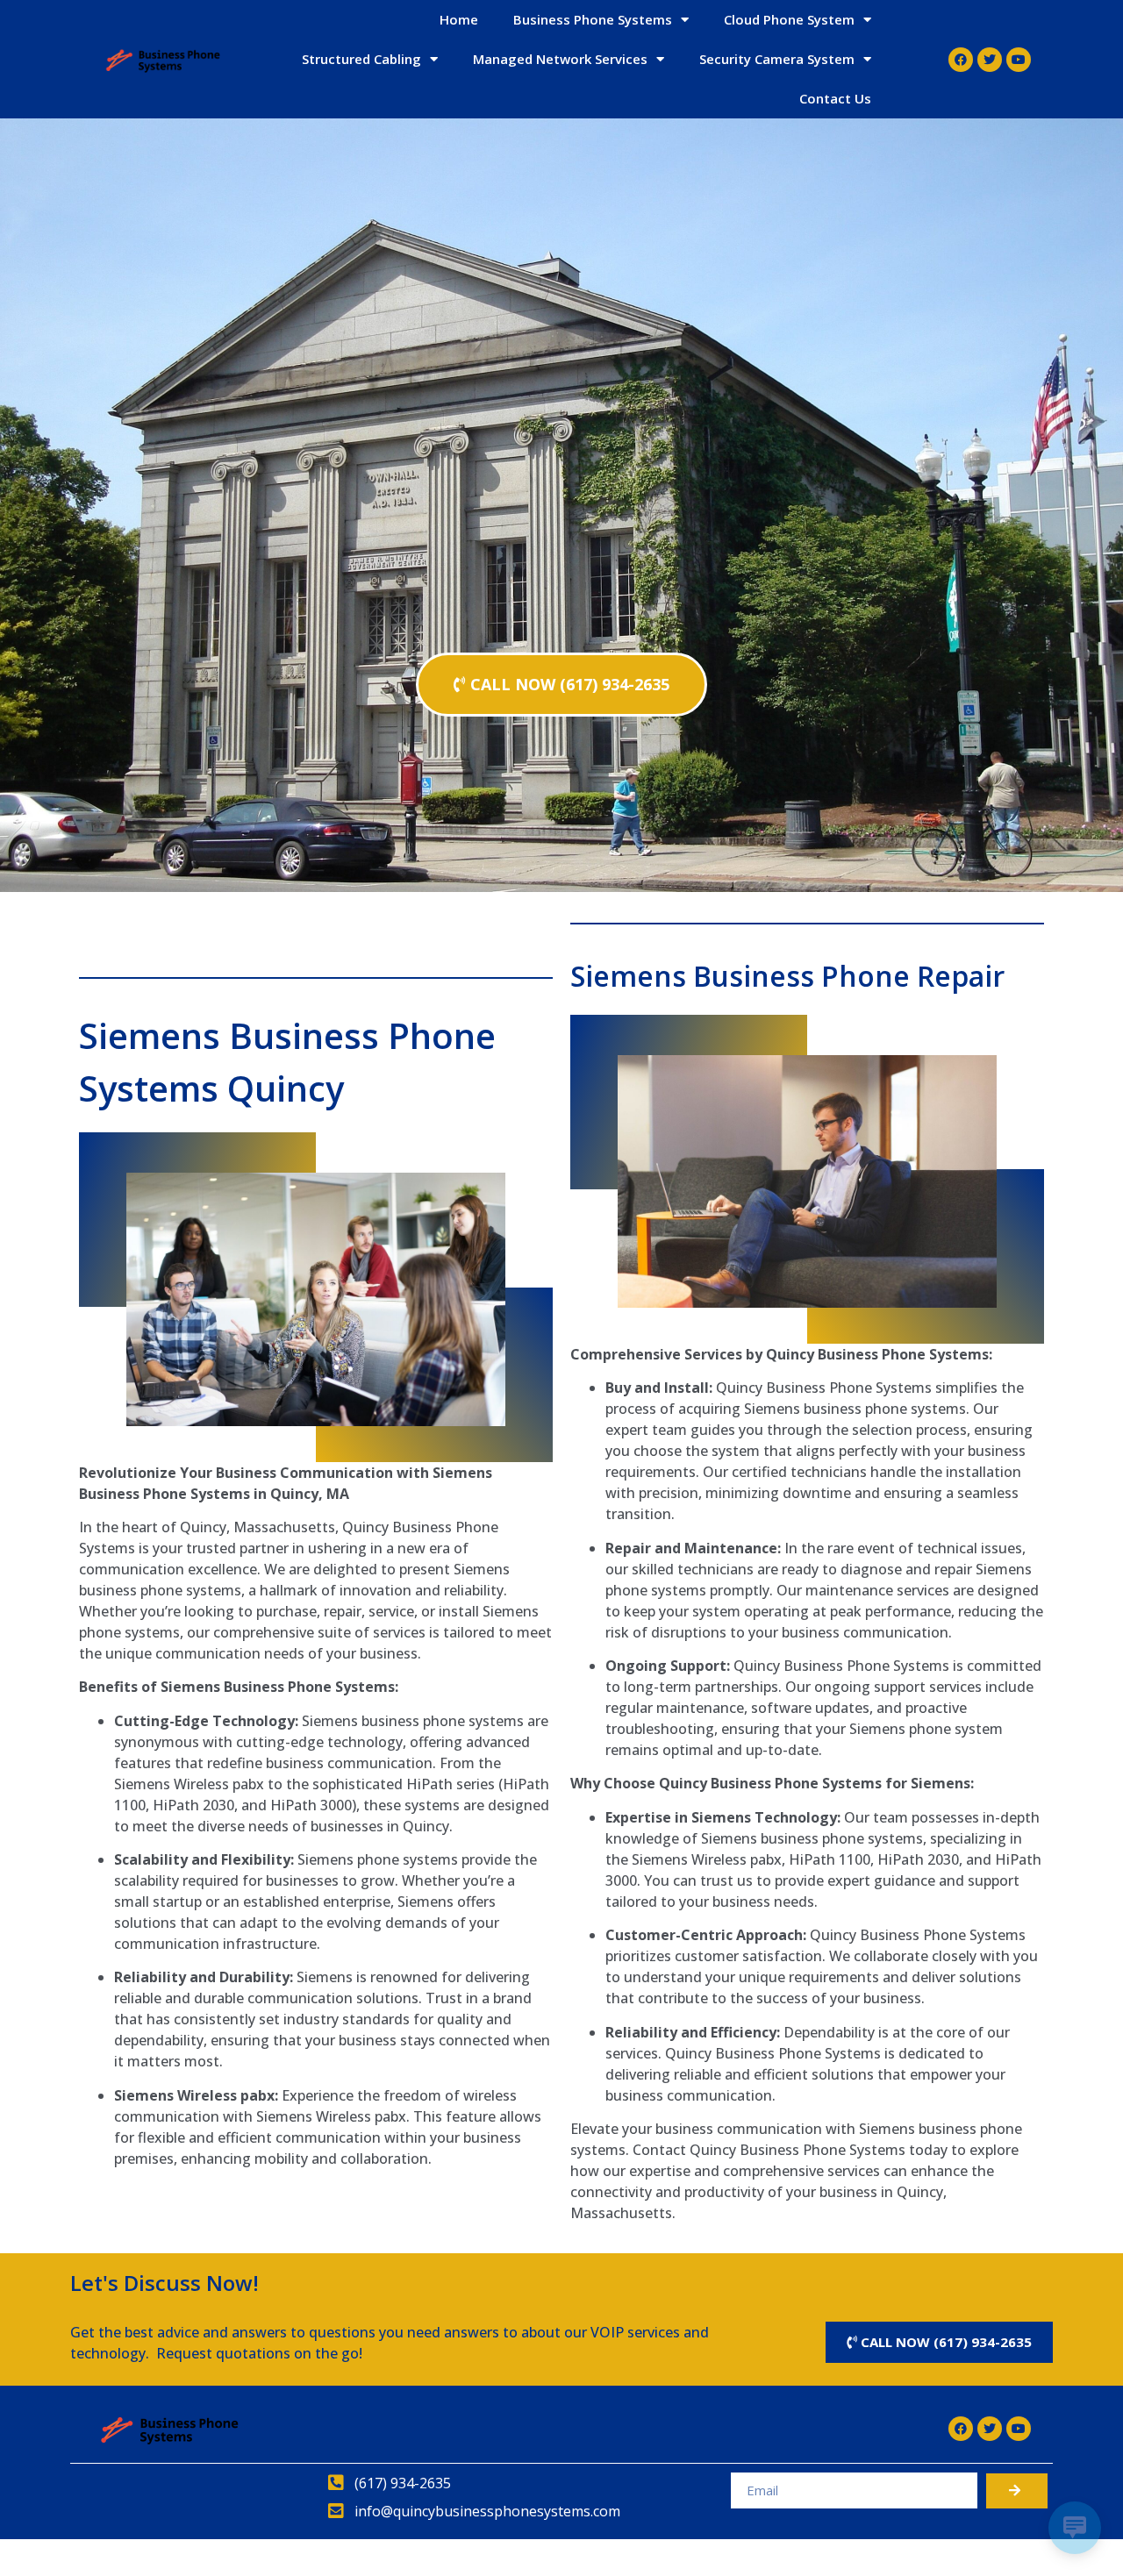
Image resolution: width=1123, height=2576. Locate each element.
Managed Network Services (560, 59)
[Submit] (1017, 2491)
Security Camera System (777, 59)
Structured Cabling (361, 59)
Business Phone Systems (593, 19)
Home (459, 19)
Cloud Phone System (789, 19)
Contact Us (835, 98)
